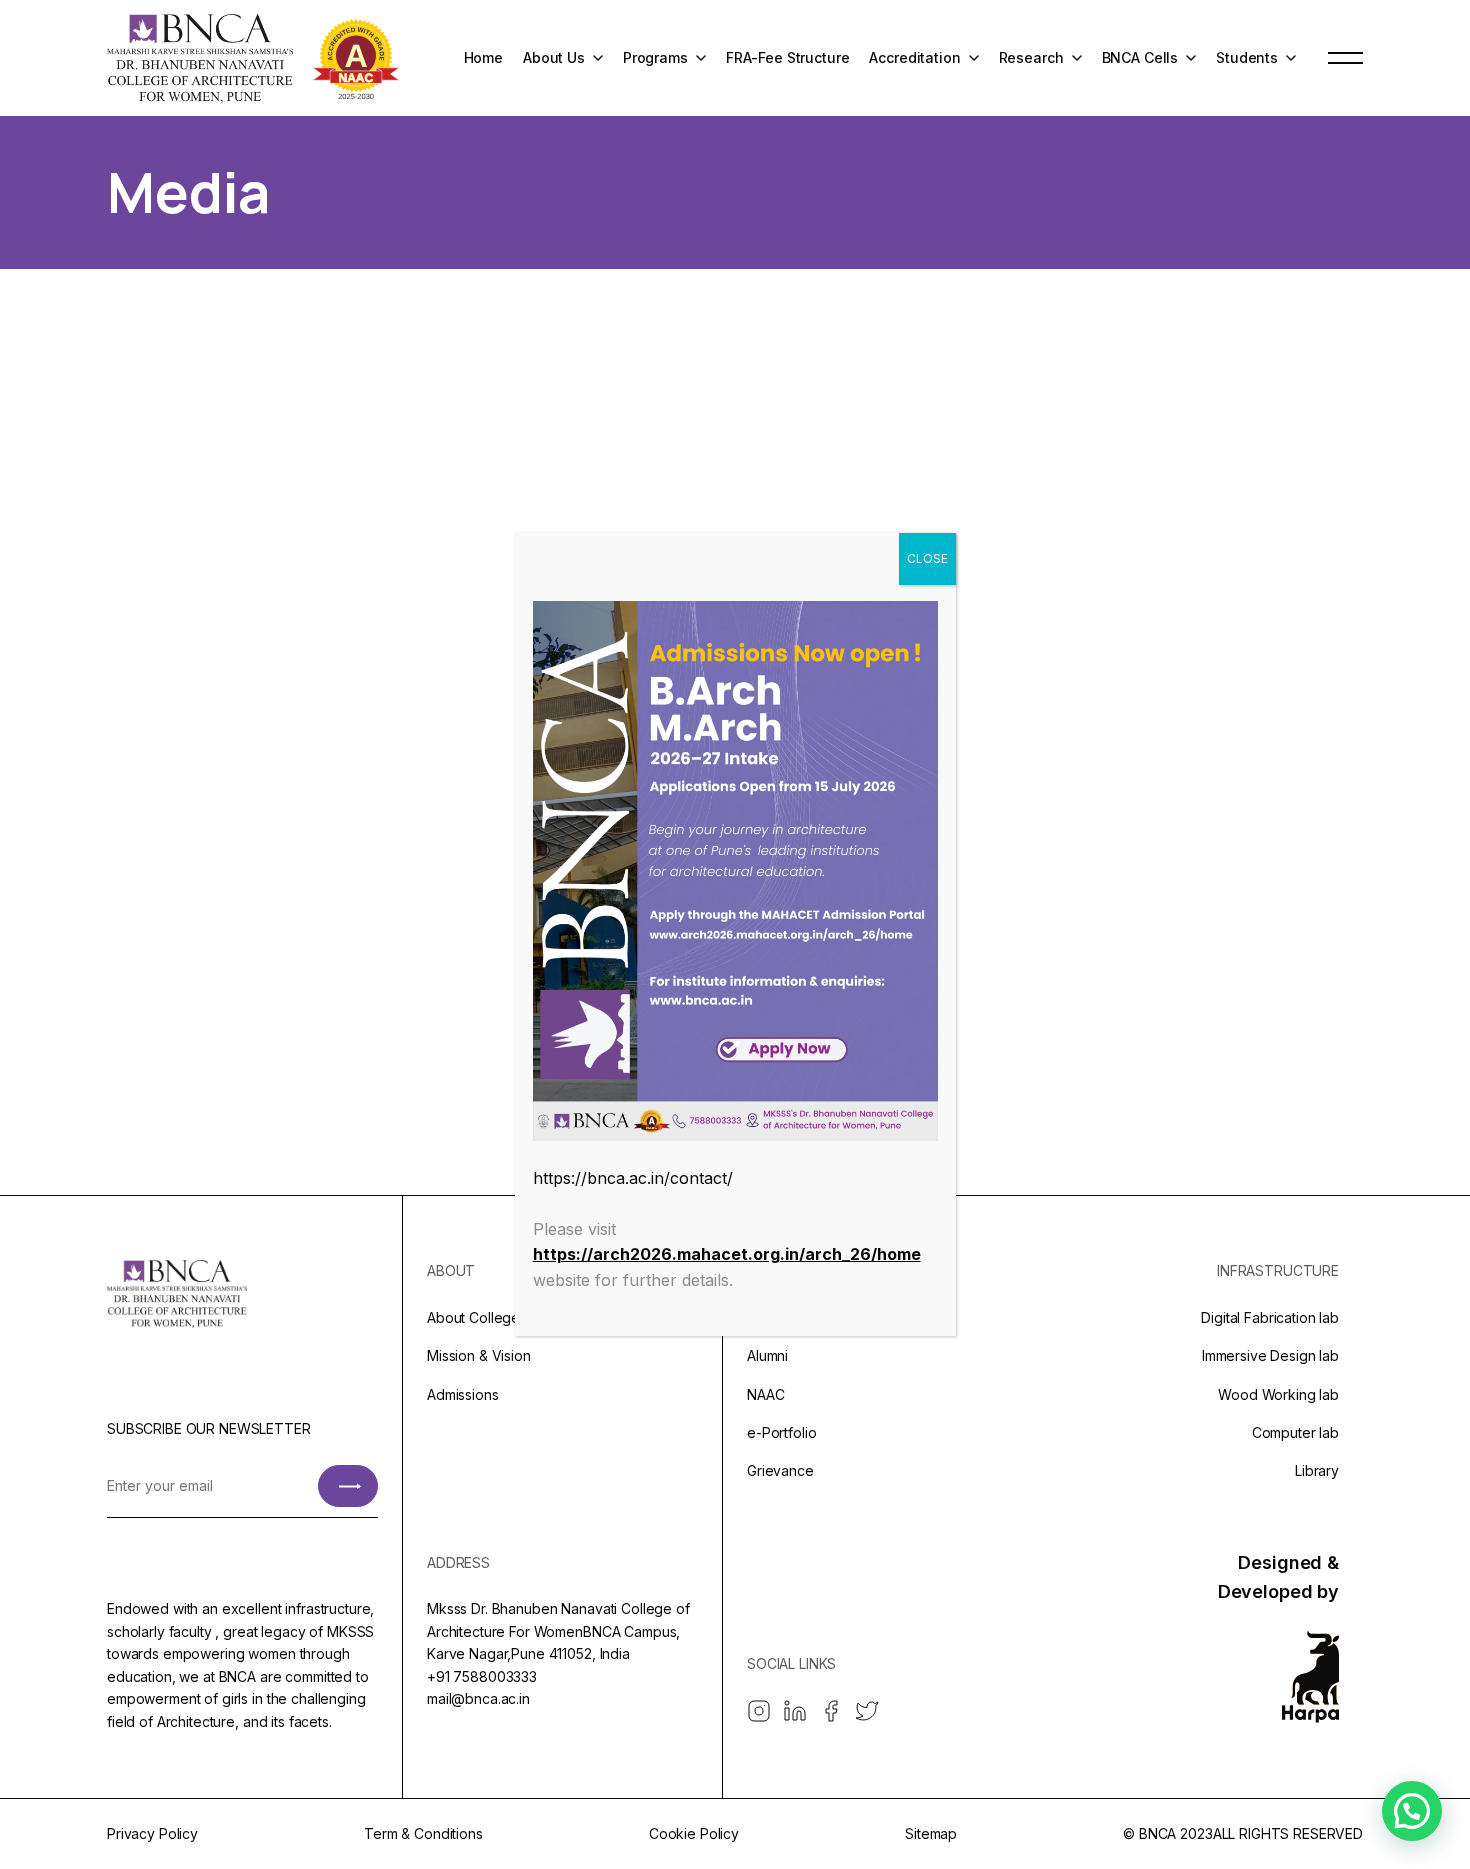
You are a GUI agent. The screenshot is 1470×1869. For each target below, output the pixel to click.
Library (1317, 1470)
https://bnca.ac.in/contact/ (633, 1178)
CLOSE (927, 558)
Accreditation (914, 57)
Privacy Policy (152, 1833)
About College (473, 1317)
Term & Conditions (423, 1833)
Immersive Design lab (1270, 1355)
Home (483, 57)
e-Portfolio (781, 1432)
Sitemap (931, 1833)
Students (1247, 57)
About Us (554, 57)
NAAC (765, 1394)
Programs (655, 57)
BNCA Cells (1140, 57)
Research (1031, 57)
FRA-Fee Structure (788, 57)
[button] (1412, 1811)
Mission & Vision (479, 1355)
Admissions (463, 1394)
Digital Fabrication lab (1270, 1317)
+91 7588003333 (482, 1676)
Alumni (767, 1355)
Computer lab (1295, 1432)
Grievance (780, 1470)
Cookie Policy (694, 1833)
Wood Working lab (1278, 1394)
